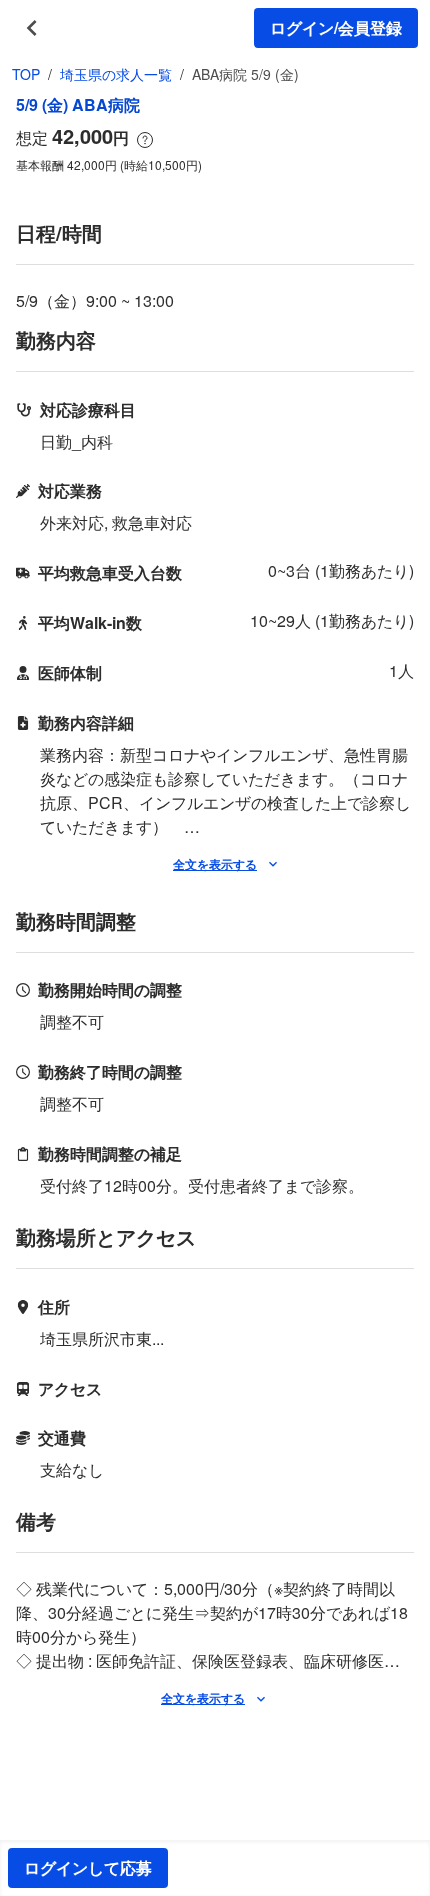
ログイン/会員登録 (336, 27)
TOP (26, 74)
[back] (32, 28)
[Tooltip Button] (145, 140)
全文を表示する (215, 864)
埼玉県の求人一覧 (116, 74)
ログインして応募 (88, 1867)
